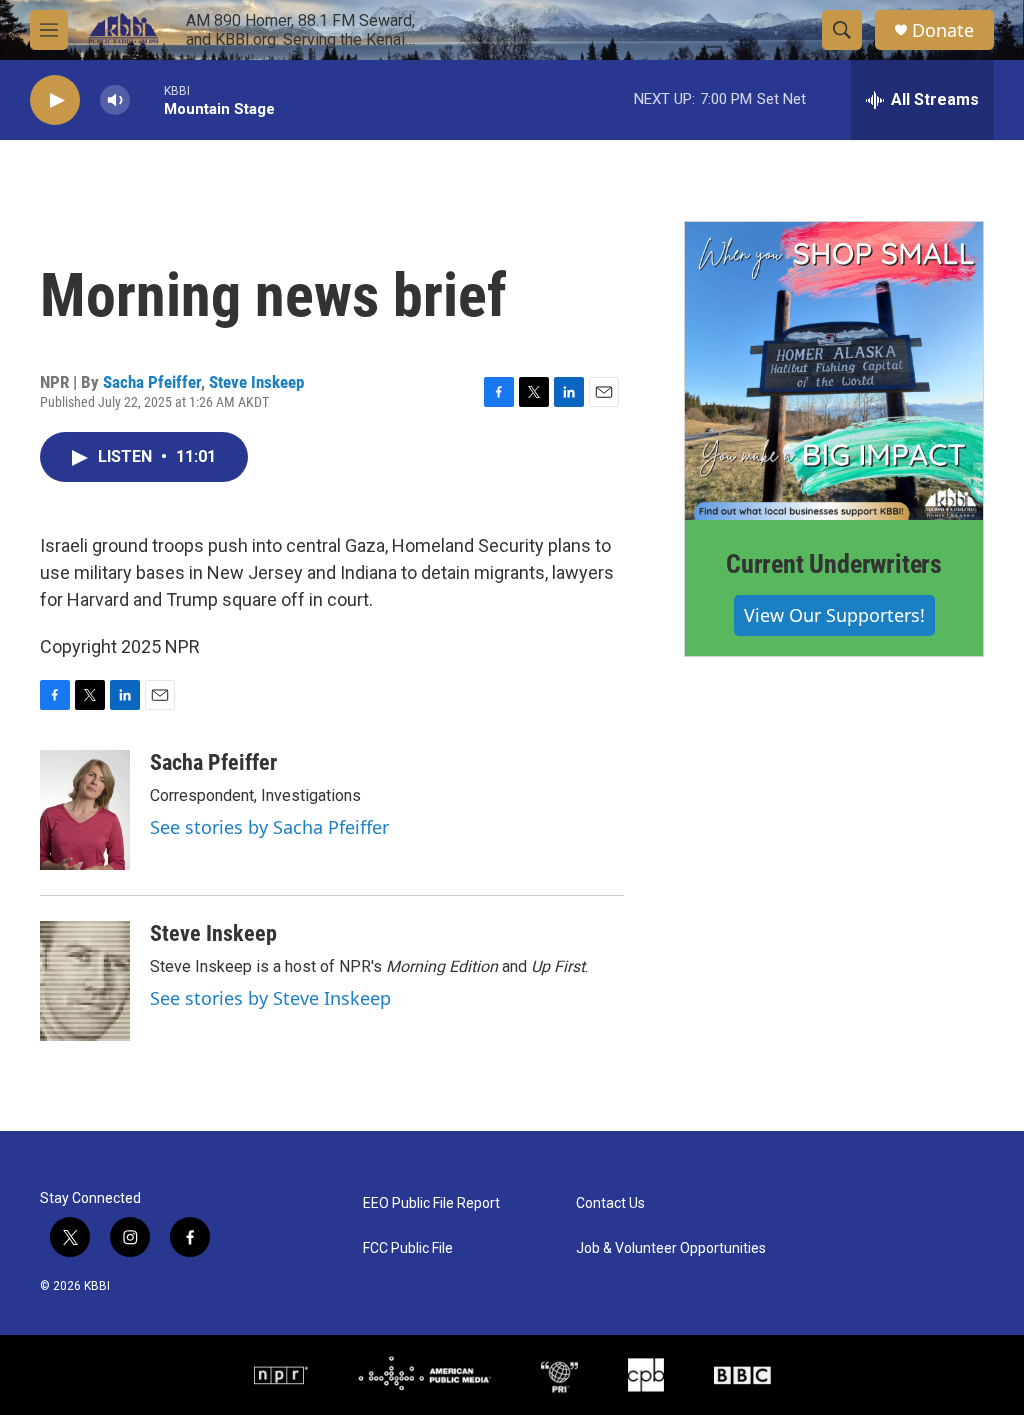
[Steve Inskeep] (85, 981)
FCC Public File (408, 1248)
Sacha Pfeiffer (152, 382)
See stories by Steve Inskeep (270, 998)
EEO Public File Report (431, 1203)
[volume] (115, 100)
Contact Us (610, 1203)
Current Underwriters (834, 564)
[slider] (147, 99)
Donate (943, 30)
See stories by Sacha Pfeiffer (269, 827)
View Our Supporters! (834, 615)
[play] (55, 100)
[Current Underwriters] (834, 371)
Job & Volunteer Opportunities (671, 1248)
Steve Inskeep (256, 382)
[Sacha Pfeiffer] (85, 810)
